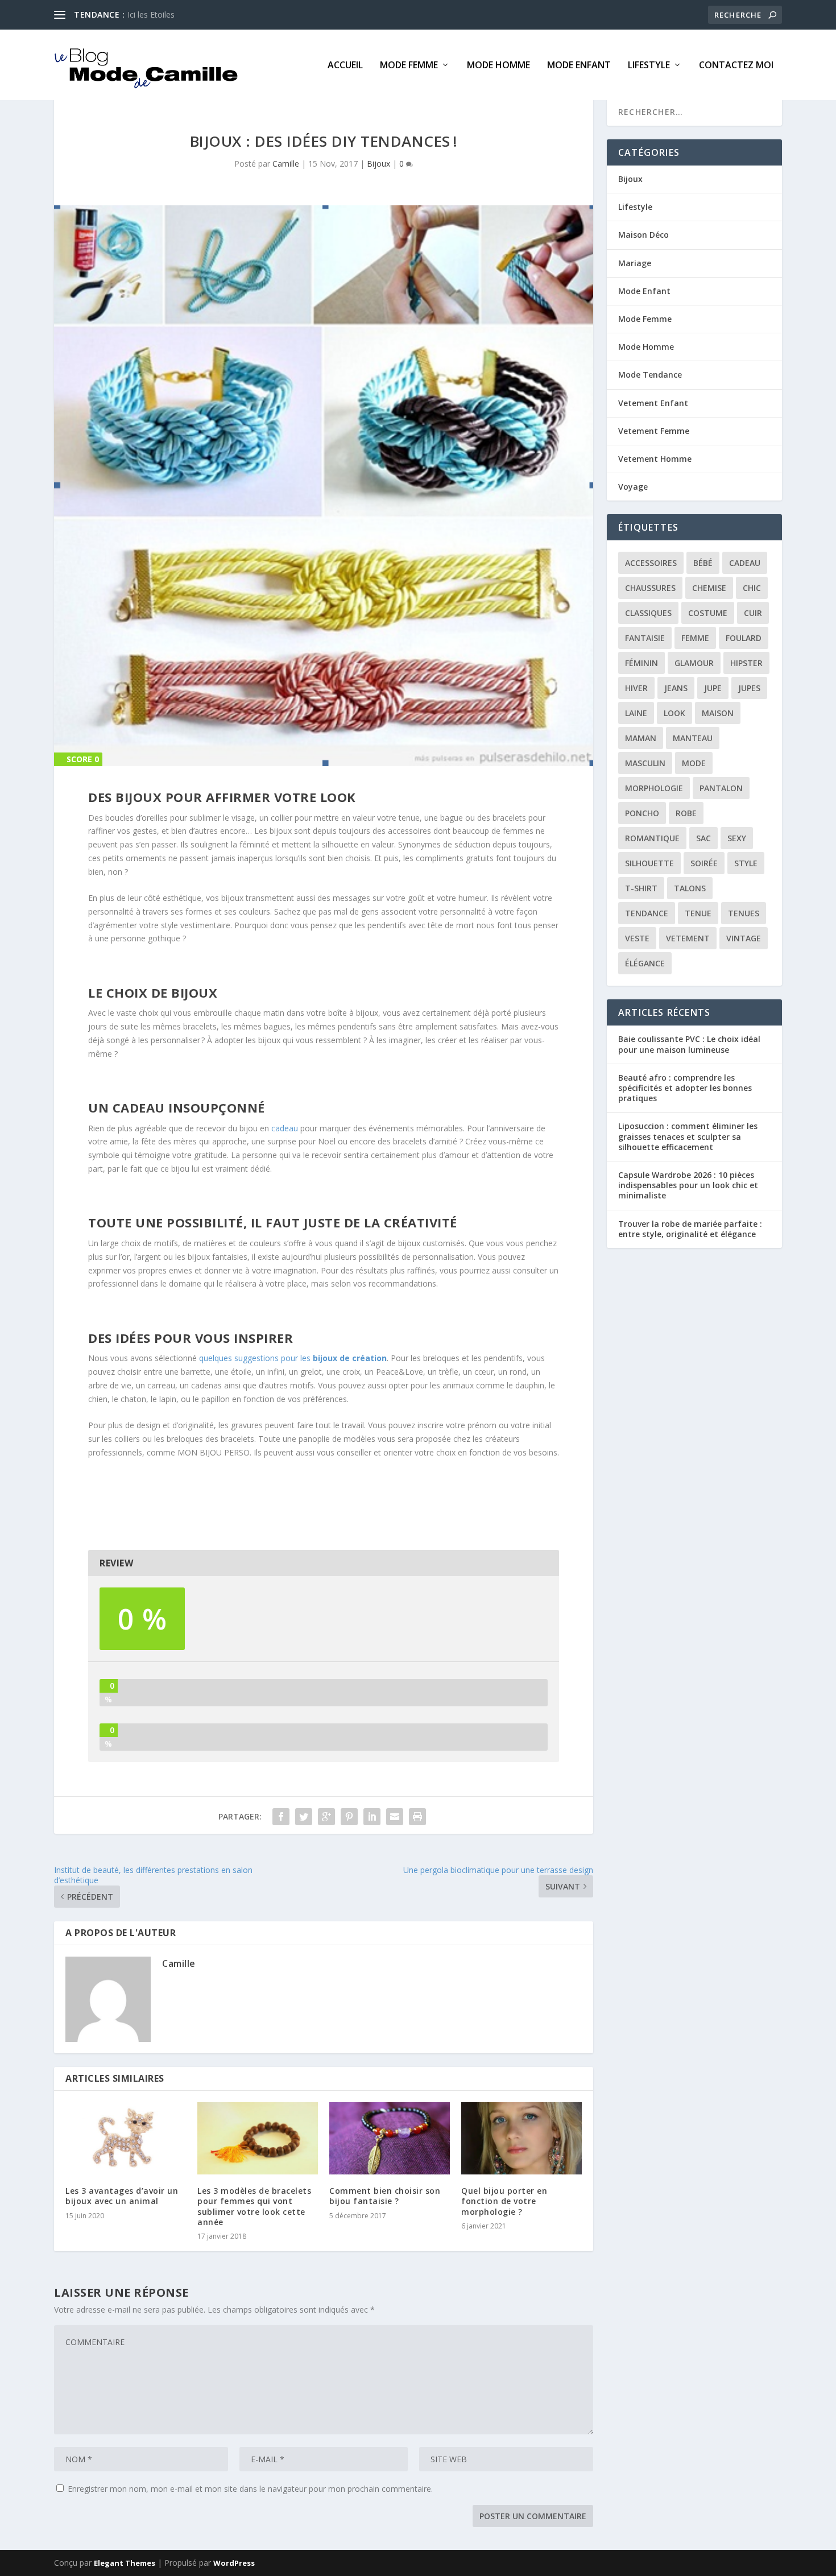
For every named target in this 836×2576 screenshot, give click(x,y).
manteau (693, 738)
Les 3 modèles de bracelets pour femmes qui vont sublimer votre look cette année (254, 2206)
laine (636, 713)
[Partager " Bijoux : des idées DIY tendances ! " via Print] (417, 1817)
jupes (749, 688)
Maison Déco (643, 235)
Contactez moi (736, 66)
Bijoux (378, 164)
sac (703, 838)
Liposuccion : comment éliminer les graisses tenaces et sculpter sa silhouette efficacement (688, 1136)
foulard (744, 638)
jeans (676, 688)
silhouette (649, 863)
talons (690, 888)
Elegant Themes (125, 2563)
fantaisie (645, 638)
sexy (737, 838)
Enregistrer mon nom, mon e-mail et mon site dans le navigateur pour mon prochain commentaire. (250, 2489)
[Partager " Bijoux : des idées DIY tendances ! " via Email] (395, 1817)
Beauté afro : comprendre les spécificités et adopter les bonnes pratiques (685, 1088)
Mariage (635, 263)
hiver (636, 688)
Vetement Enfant (653, 403)
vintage (744, 938)
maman (641, 738)
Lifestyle (649, 66)
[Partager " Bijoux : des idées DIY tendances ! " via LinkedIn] (372, 1817)
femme (695, 638)
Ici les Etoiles (151, 15)
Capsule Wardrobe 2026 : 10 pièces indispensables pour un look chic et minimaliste (688, 1185)
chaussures (650, 588)
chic (752, 588)
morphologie (654, 788)
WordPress (234, 2563)
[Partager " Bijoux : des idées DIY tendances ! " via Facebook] (281, 1817)
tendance (647, 913)
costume (708, 613)
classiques (648, 613)
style (746, 863)
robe (686, 813)
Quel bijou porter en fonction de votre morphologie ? (504, 2201)
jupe (713, 688)
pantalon (721, 788)
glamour (694, 663)
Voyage (633, 487)
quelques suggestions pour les (293, 1358)
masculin (645, 763)
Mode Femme (409, 66)
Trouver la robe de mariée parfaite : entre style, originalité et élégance (690, 1229)
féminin (642, 663)
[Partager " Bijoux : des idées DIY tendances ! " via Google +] (326, 1817)
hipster (746, 663)
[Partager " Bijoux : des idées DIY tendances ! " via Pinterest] (349, 1817)
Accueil (345, 66)
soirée (704, 863)
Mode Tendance (650, 375)
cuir (753, 613)
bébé (703, 563)
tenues (744, 913)
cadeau (286, 1128)
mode (694, 763)
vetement (688, 938)
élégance (645, 963)
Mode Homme (498, 66)
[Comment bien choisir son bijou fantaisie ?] (390, 2138)
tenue (698, 913)
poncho (642, 813)
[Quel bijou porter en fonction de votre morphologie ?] (522, 2138)
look (674, 713)
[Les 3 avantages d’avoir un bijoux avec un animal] (126, 2138)
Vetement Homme (655, 459)
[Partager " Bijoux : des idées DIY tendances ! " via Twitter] (304, 1817)
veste (637, 938)
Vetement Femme (654, 431)
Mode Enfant (579, 66)
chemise (709, 588)
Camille (286, 164)
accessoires (651, 563)
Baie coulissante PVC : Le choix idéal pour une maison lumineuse (689, 1044)
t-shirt (641, 888)
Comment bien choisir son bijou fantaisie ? (385, 2196)
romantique (652, 838)
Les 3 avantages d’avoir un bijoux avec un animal (122, 2196)
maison (718, 713)
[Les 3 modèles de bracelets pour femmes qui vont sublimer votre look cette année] (258, 2138)
